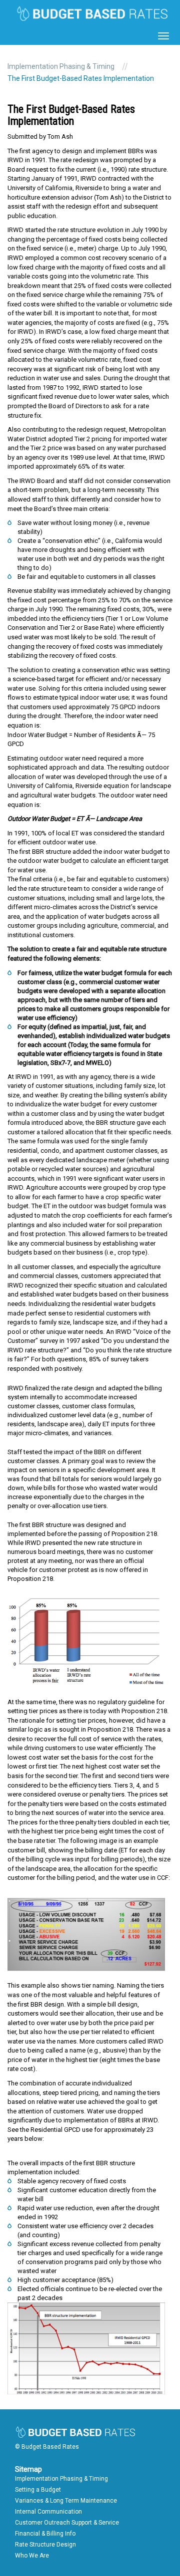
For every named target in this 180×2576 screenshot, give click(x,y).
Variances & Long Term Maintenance (66, 2501)
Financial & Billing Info (45, 2534)
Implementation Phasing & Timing (61, 66)
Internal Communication (48, 2512)
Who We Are (32, 2556)
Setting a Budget (38, 2490)
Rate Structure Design (45, 2545)
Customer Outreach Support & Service (67, 2523)
